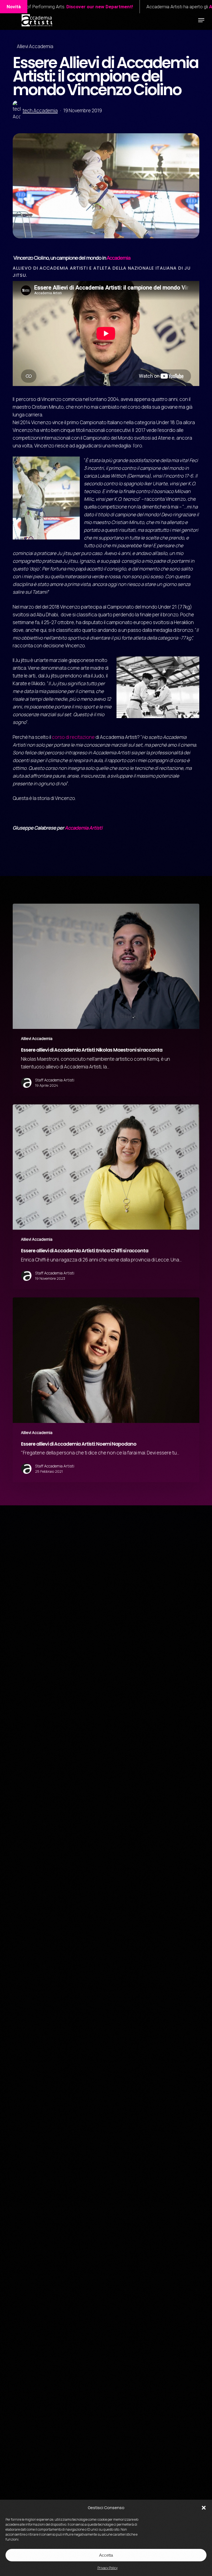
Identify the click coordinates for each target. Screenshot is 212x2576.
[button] (204, 2508)
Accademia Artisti (84, 828)
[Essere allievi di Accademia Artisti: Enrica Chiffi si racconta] (106, 1197)
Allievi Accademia (35, 46)
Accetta (106, 2555)
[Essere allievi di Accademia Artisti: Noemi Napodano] (106, 1390)
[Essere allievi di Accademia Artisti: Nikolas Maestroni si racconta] (106, 1000)
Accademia (119, 258)
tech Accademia (40, 110)
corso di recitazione (73, 737)
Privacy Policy (108, 2568)
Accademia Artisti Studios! (115, 7)
